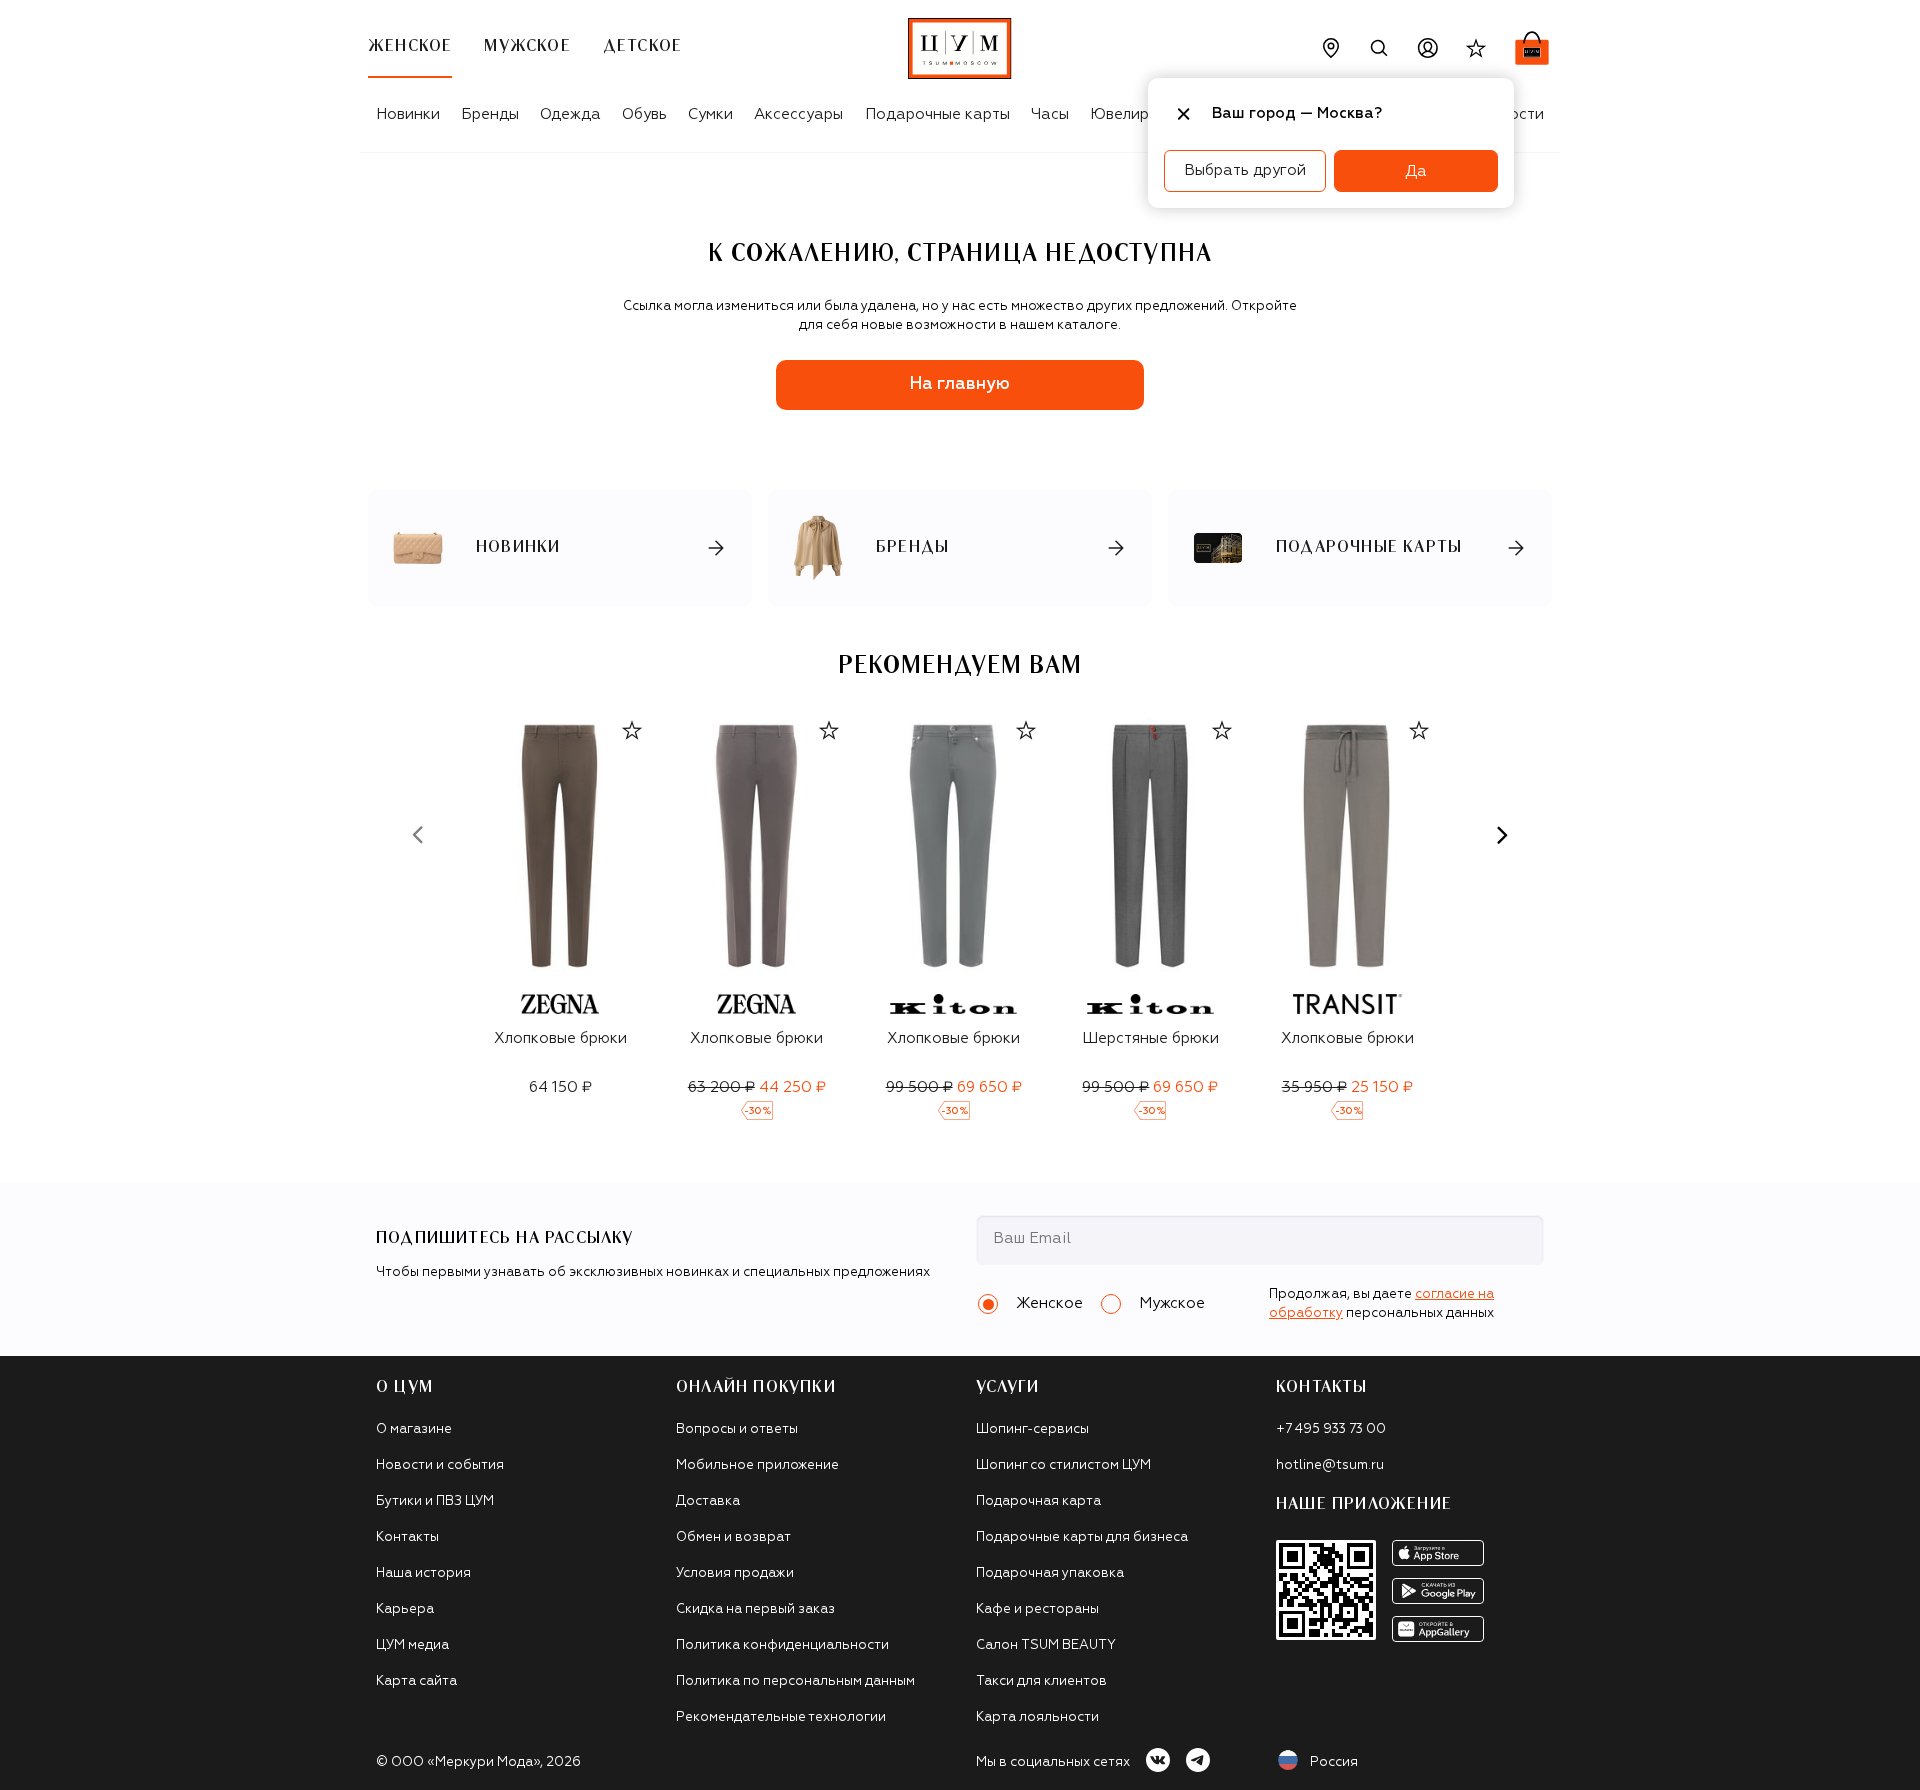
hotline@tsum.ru (1330, 1465)
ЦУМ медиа (412, 1645)
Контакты (407, 1537)
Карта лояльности (1037, 1717)
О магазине (414, 1429)
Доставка (708, 1501)
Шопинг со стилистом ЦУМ (1063, 1465)
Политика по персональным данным (795, 1681)
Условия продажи (735, 1573)
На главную (960, 384)
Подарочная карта (1038, 1501)
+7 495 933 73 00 (1331, 1429)
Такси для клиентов (1041, 1681)
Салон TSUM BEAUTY (1046, 1645)
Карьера (405, 1609)
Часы (1050, 114)
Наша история (423, 1573)
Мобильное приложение (757, 1465)
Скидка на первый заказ (755, 1609)
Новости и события (440, 1465)
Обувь (644, 114)
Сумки (710, 114)
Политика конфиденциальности (782, 1645)
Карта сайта (416, 1681)
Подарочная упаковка (1050, 1573)
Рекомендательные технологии (781, 1717)
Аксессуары (798, 114)
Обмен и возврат (733, 1537)
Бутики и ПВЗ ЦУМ (435, 1501)
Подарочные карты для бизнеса (1082, 1537)
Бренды (490, 114)
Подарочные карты (937, 114)
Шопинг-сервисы (1032, 1429)
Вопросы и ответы (737, 1429)
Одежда (570, 114)
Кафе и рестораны (1037, 1609)
